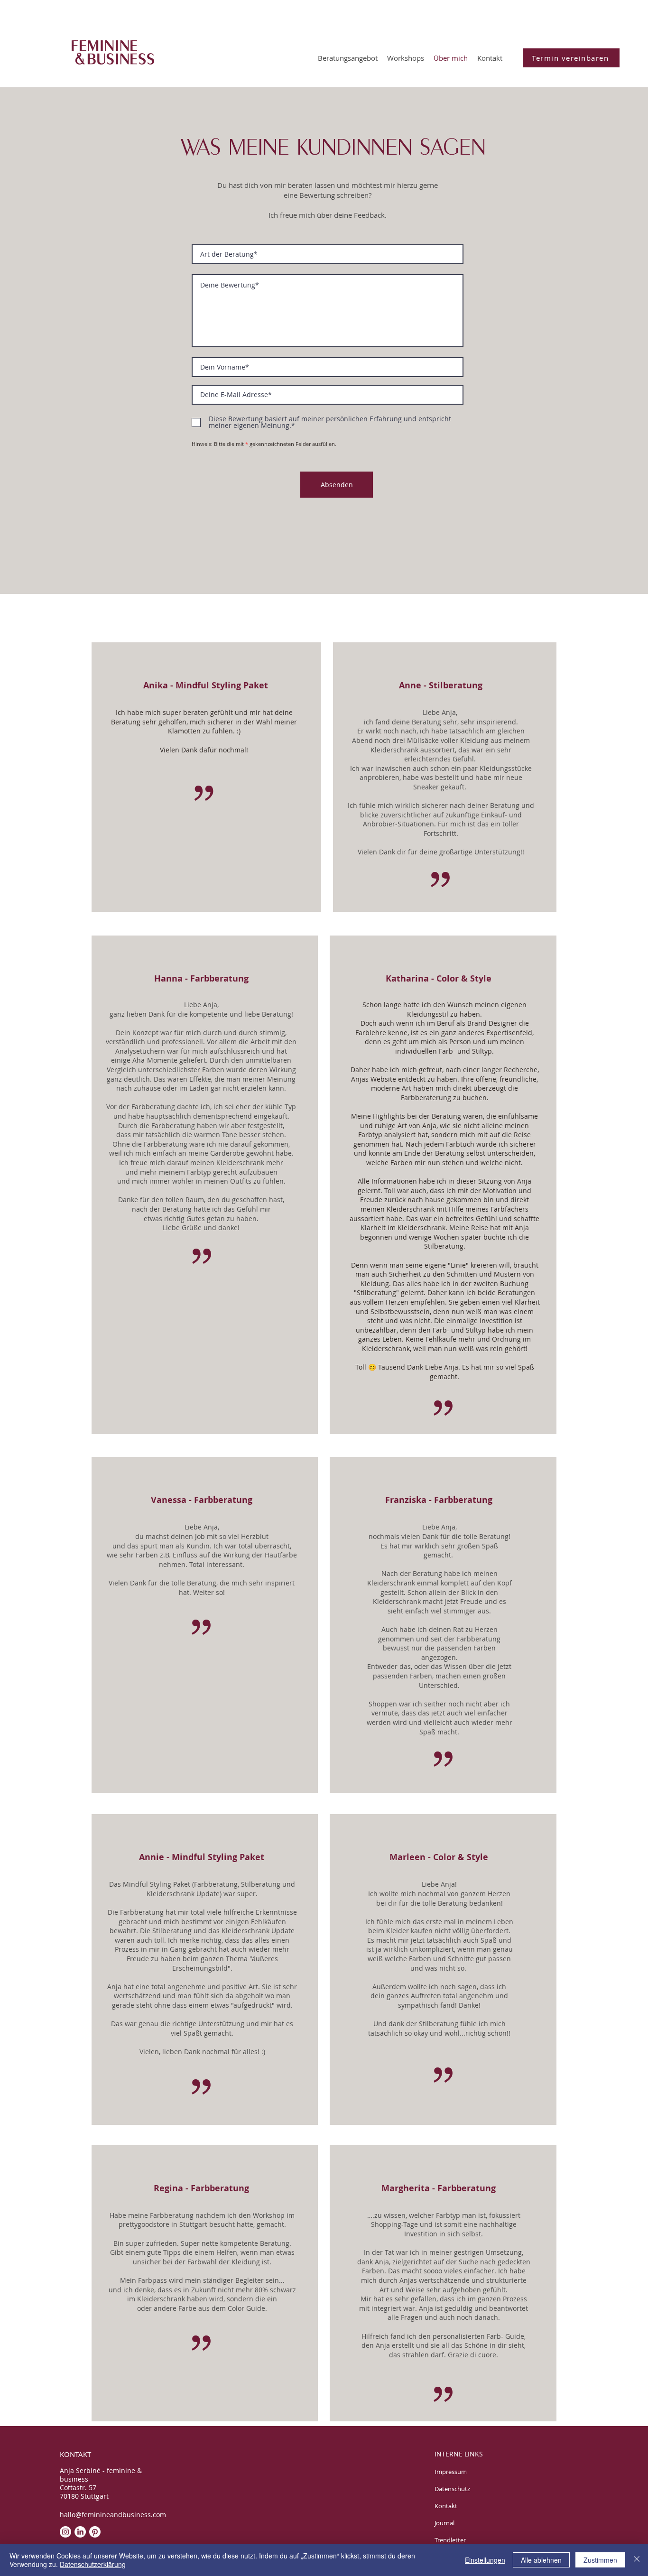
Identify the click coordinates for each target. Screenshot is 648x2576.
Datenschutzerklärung (93, 2564)
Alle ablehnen (541, 2560)
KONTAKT (75, 2454)
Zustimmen (600, 2560)
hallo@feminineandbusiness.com (113, 2515)
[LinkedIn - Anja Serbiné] (80, 2532)
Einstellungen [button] (485, 2560)
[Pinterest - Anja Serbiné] (95, 2532)
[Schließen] (637, 2560)
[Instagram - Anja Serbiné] (65, 2532)
